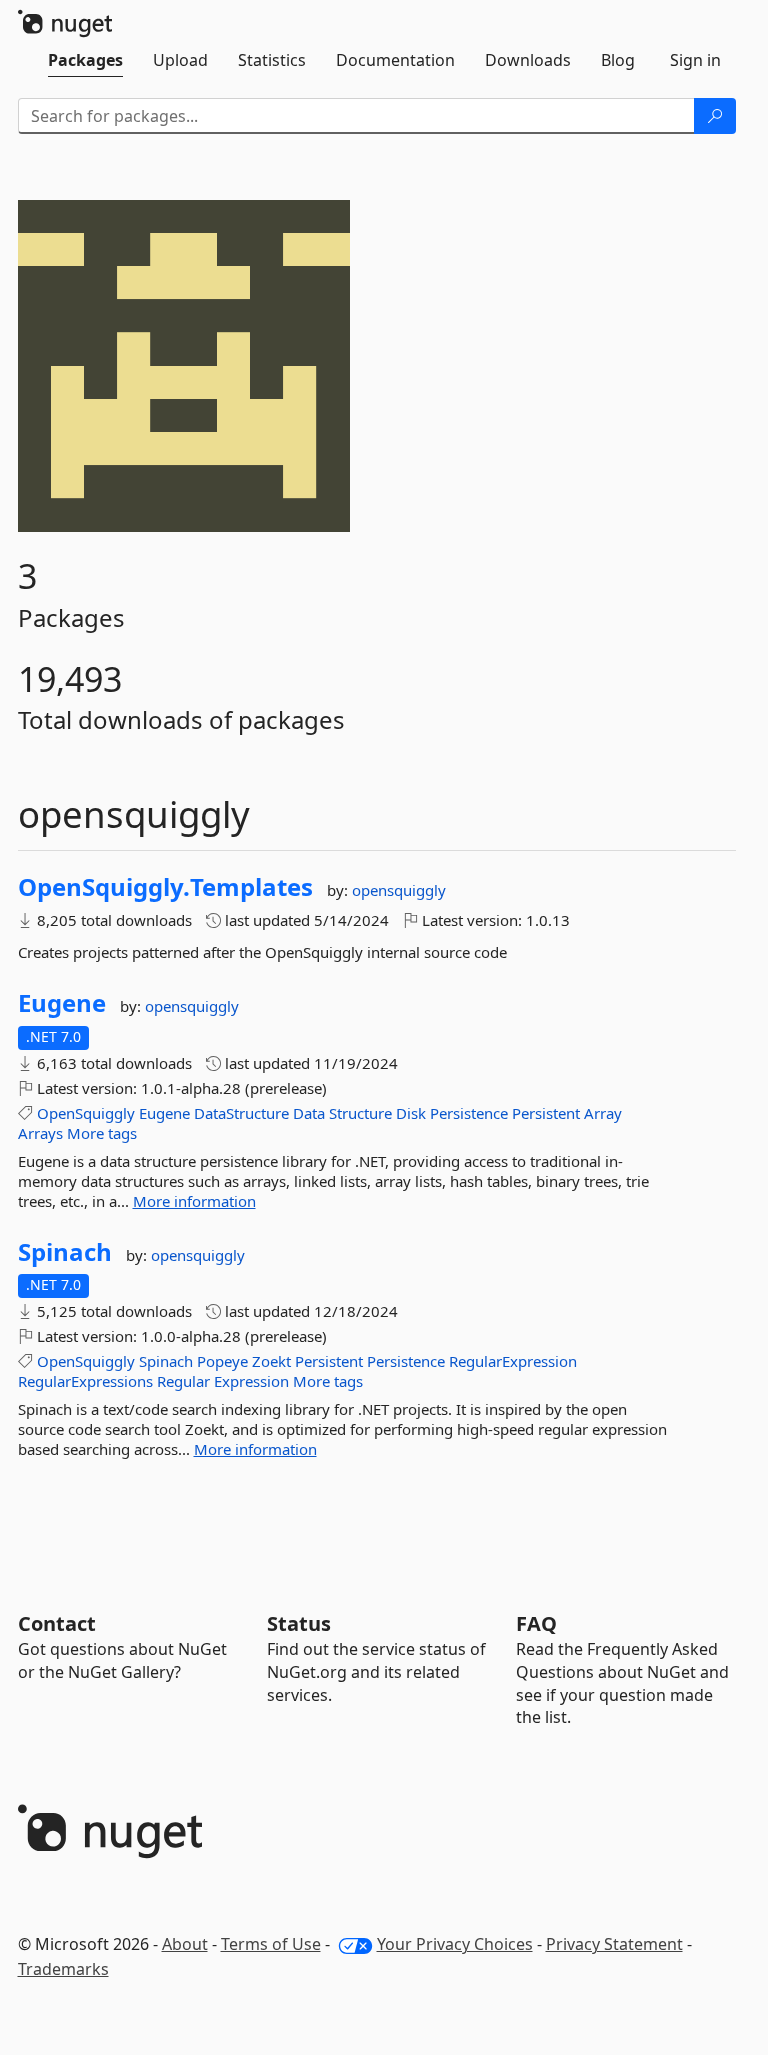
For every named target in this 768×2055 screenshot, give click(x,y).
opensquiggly (399, 890)
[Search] (715, 116)
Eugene (62, 1003)
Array (603, 1113)
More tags (102, 1133)
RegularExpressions (85, 1381)
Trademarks (63, 1969)
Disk (411, 1113)
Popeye (222, 1361)
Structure (360, 1113)
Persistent (546, 1113)
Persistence (469, 1113)
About (185, 1944)
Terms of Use (271, 1944)
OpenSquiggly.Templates (165, 887)
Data (309, 1113)
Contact (57, 1623)
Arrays (40, 1133)
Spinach (65, 1252)
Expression (251, 1381)
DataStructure (241, 1113)
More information (194, 1201)
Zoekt (271, 1361)
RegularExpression (513, 1361)
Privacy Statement (614, 1944)
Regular (183, 1381)
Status (299, 1623)
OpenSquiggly (86, 1113)
